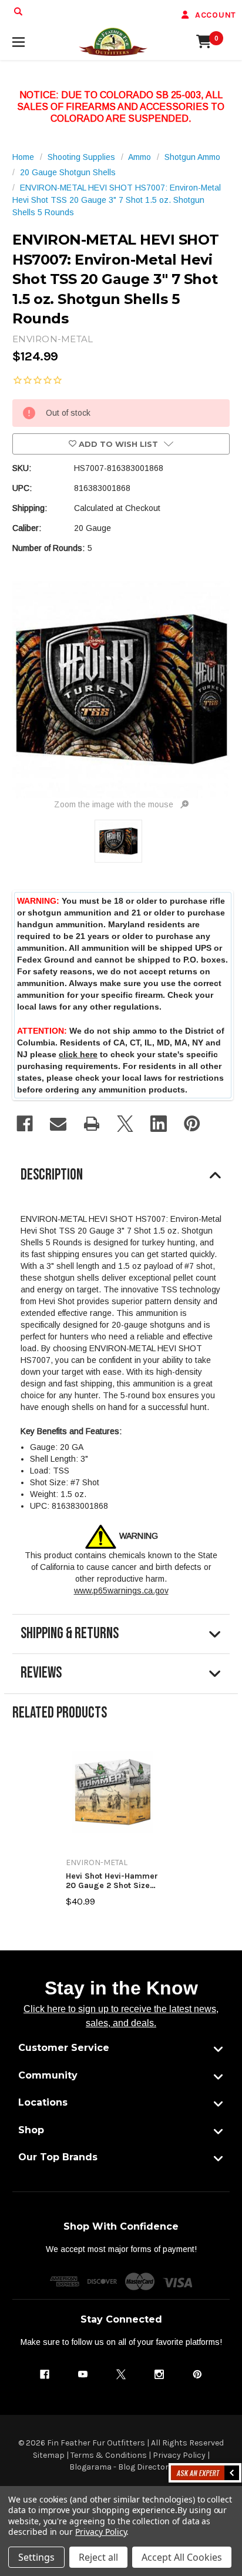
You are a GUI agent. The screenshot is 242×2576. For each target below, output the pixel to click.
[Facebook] (25, 1124)
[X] (125, 1124)
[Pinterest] (192, 1124)
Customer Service (64, 2048)
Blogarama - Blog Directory (121, 2467)
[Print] (92, 1124)
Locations (43, 2102)
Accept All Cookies (182, 2557)
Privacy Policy (179, 2455)
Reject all (98, 2557)
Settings (36, 2557)
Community (48, 2075)
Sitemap (49, 2455)
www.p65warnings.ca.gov (121, 1591)
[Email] (58, 1124)
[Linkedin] (159, 1124)
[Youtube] (83, 2374)
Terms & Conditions (109, 2455)
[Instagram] (159, 2374)
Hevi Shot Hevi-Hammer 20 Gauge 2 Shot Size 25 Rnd (112, 1881)
